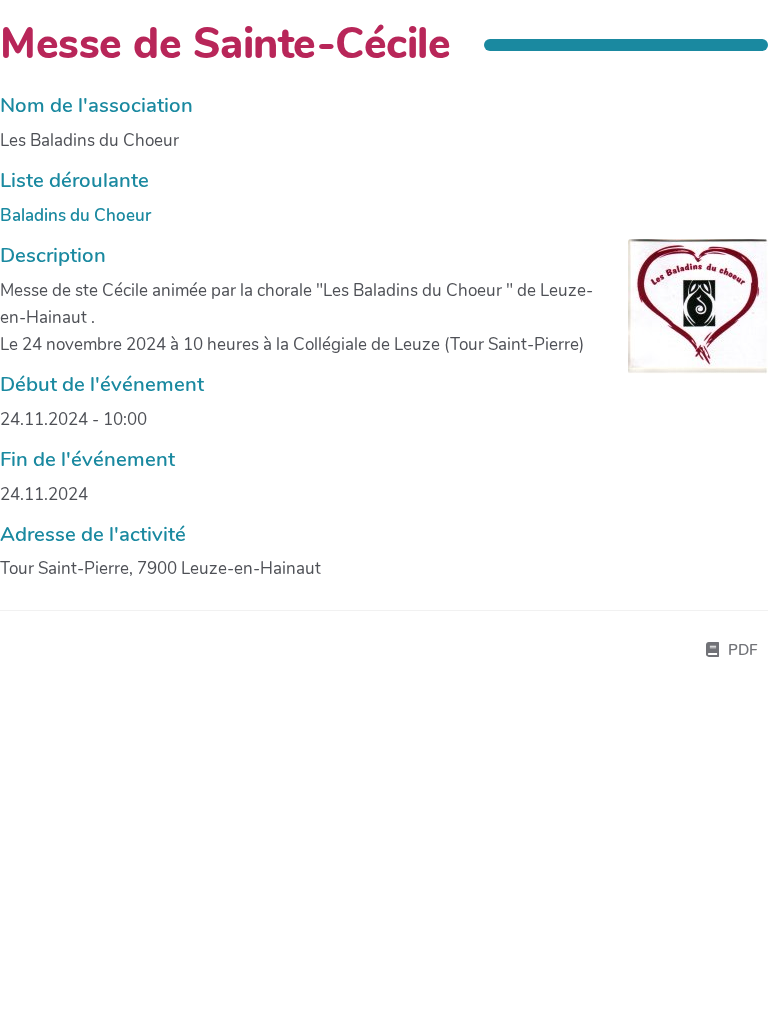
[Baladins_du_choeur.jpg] (688, 316)
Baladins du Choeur (75, 215)
